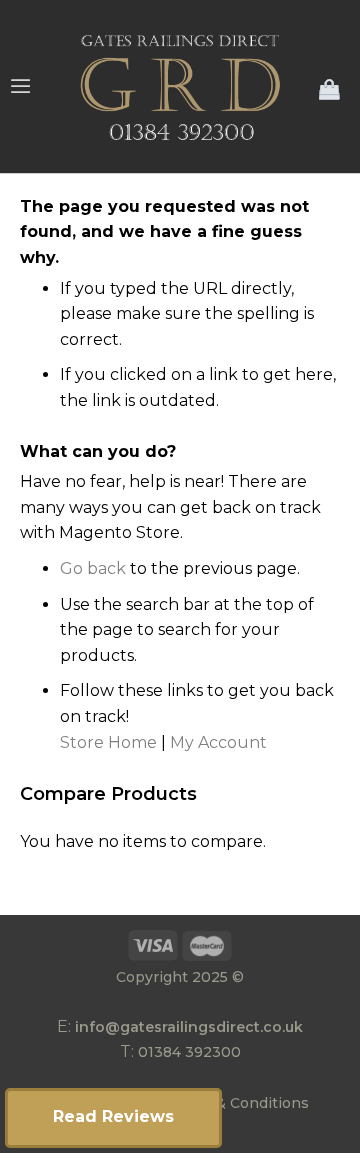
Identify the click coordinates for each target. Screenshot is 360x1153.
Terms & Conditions (237, 1103)
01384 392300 (189, 1052)
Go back (93, 568)
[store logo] (180, 86)
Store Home (108, 742)
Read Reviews (113, 1116)
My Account (218, 742)
